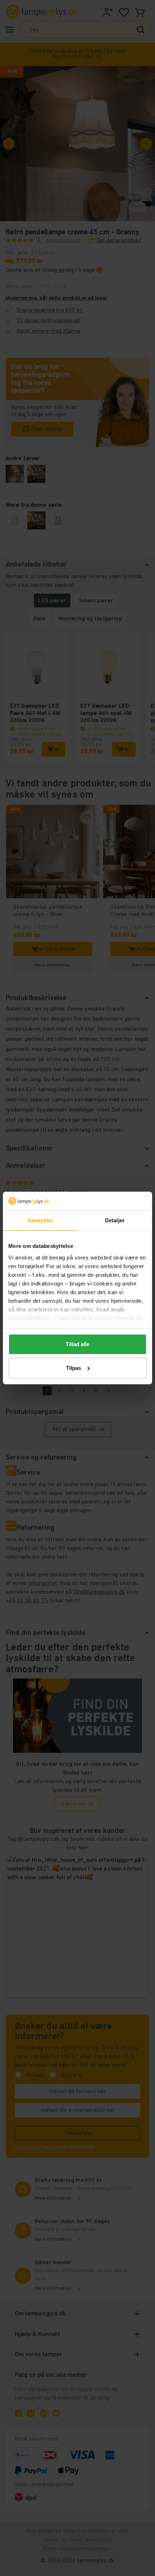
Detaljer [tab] (115, 1220)
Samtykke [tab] (40, 1220)
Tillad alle (77, 1344)
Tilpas (74, 1368)
